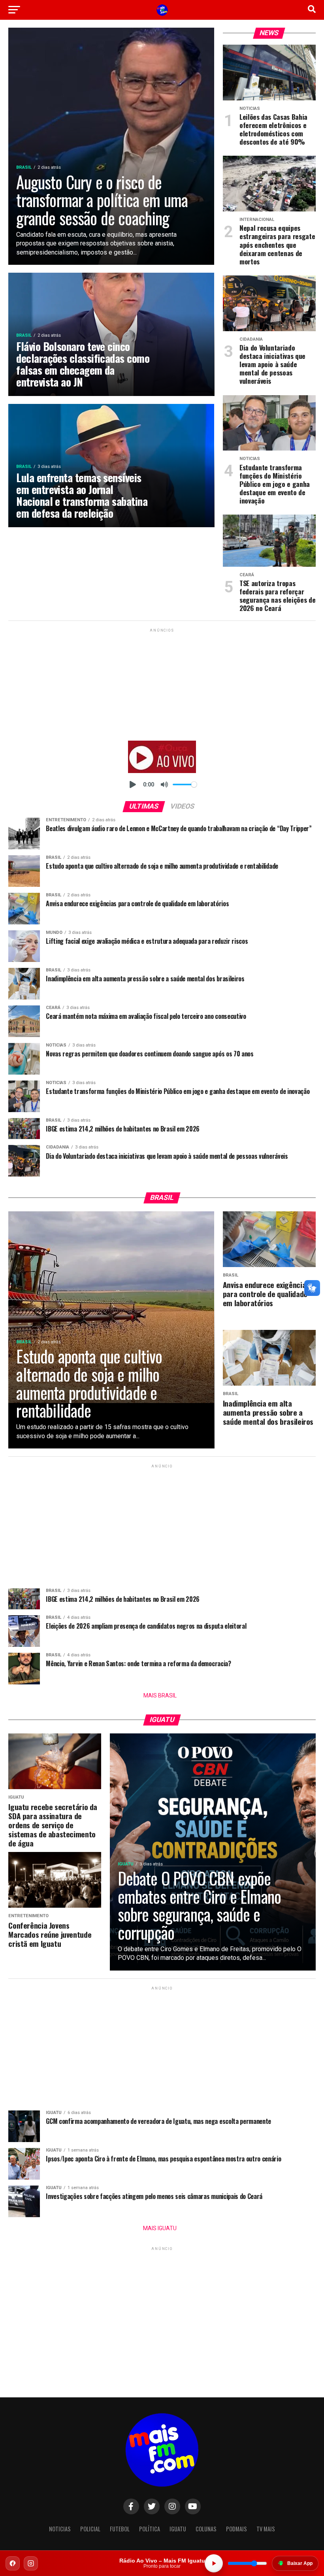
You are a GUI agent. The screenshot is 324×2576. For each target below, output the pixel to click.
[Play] (133, 784)
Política (150, 2529)
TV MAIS (266, 2529)
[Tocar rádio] (214, 2563)
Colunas (206, 2529)
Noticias (60, 2529)
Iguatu (178, 2529)
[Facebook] (13, 2563)
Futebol (120, 2529)
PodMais (236, 2529)
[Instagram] (31, 2563)
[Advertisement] (162, 683)
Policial (90, 2529)
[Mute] (164, 784)
